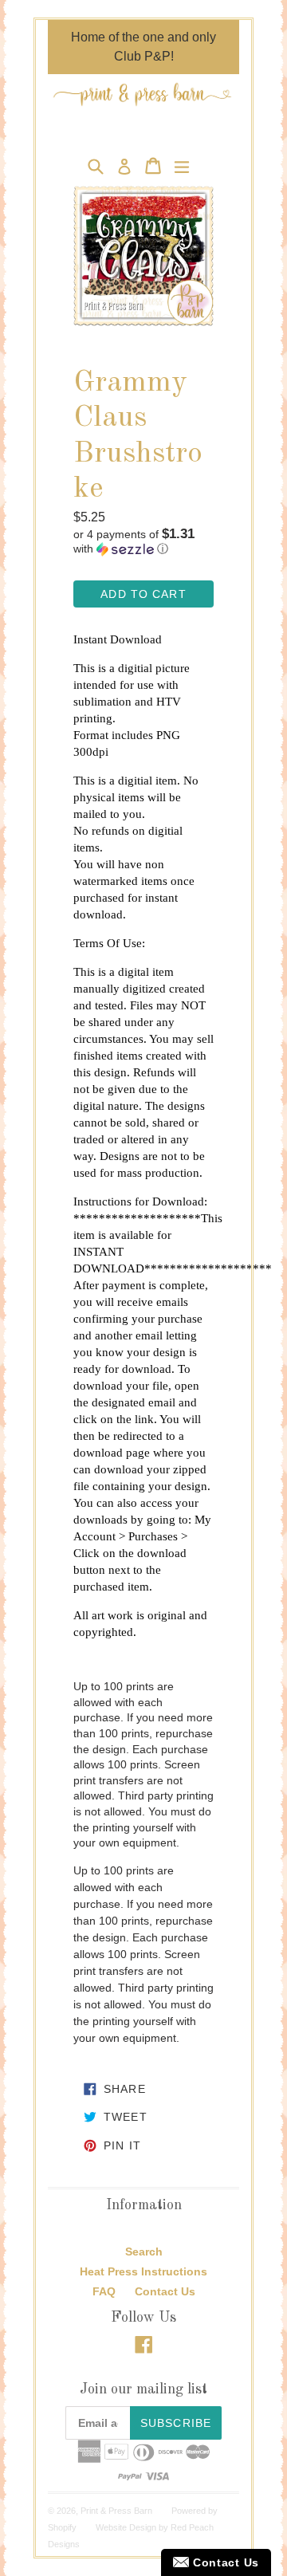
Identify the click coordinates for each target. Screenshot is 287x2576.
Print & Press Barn (116, 2511)
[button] (143, 542)
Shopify (62, 2527)
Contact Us (165, 2291)
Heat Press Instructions (143, 2271)
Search (144, 2252)
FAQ (104, 2291)
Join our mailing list (143, 2389)
